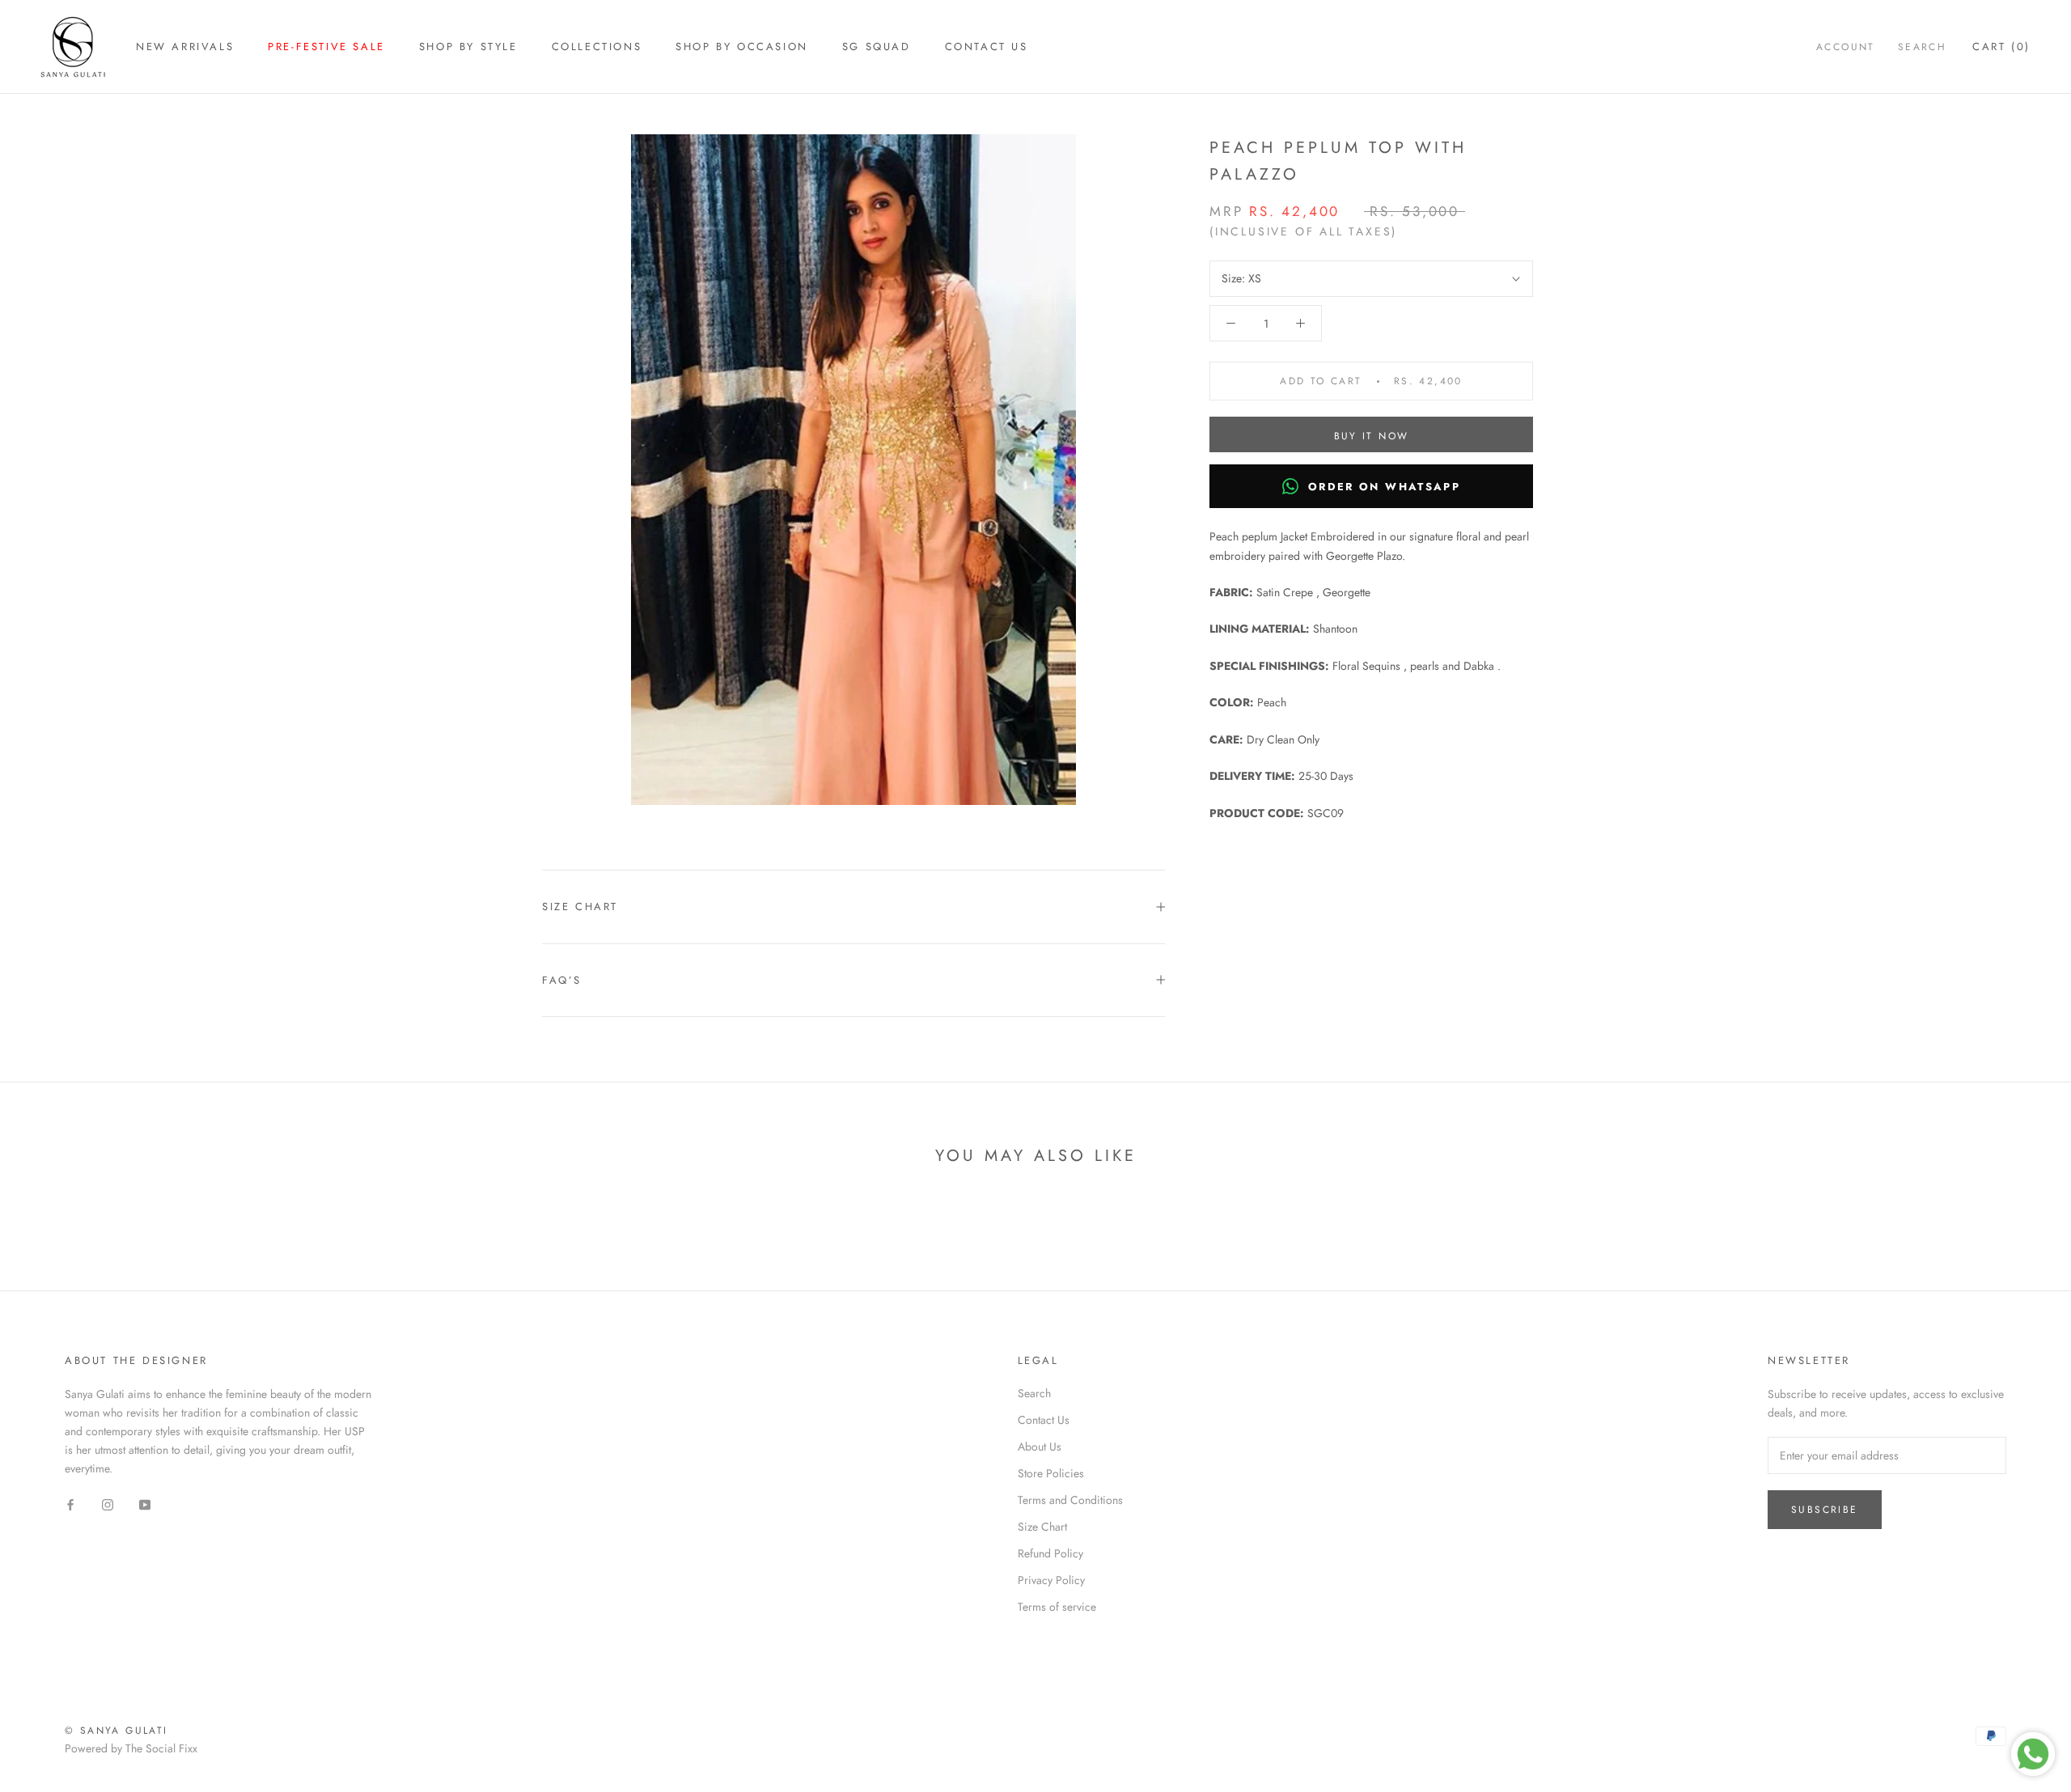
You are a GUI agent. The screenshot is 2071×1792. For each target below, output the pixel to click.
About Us (1040, 1447)
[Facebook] (70, 1504)
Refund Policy (1050, 1553)
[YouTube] (145, 1504)
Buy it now (1372, 436)
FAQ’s (562, 980)
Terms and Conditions (1070, 1500)
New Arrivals (185, 47)
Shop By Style (468, 47)
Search (1922, 47)
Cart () (2001, 47)
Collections (597, 47)
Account (1846, 47)
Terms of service (1057, 1607)
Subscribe (1825, 1510)
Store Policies (1051, 1473)
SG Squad (877, 47)
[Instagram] (108, 1504)
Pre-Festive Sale (326, 47)
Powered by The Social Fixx (131, 1748)
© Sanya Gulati (116, 1731)
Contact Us (987, 47)
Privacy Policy (1051, 1580)
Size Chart (580, 907)
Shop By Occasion (742, 47)
